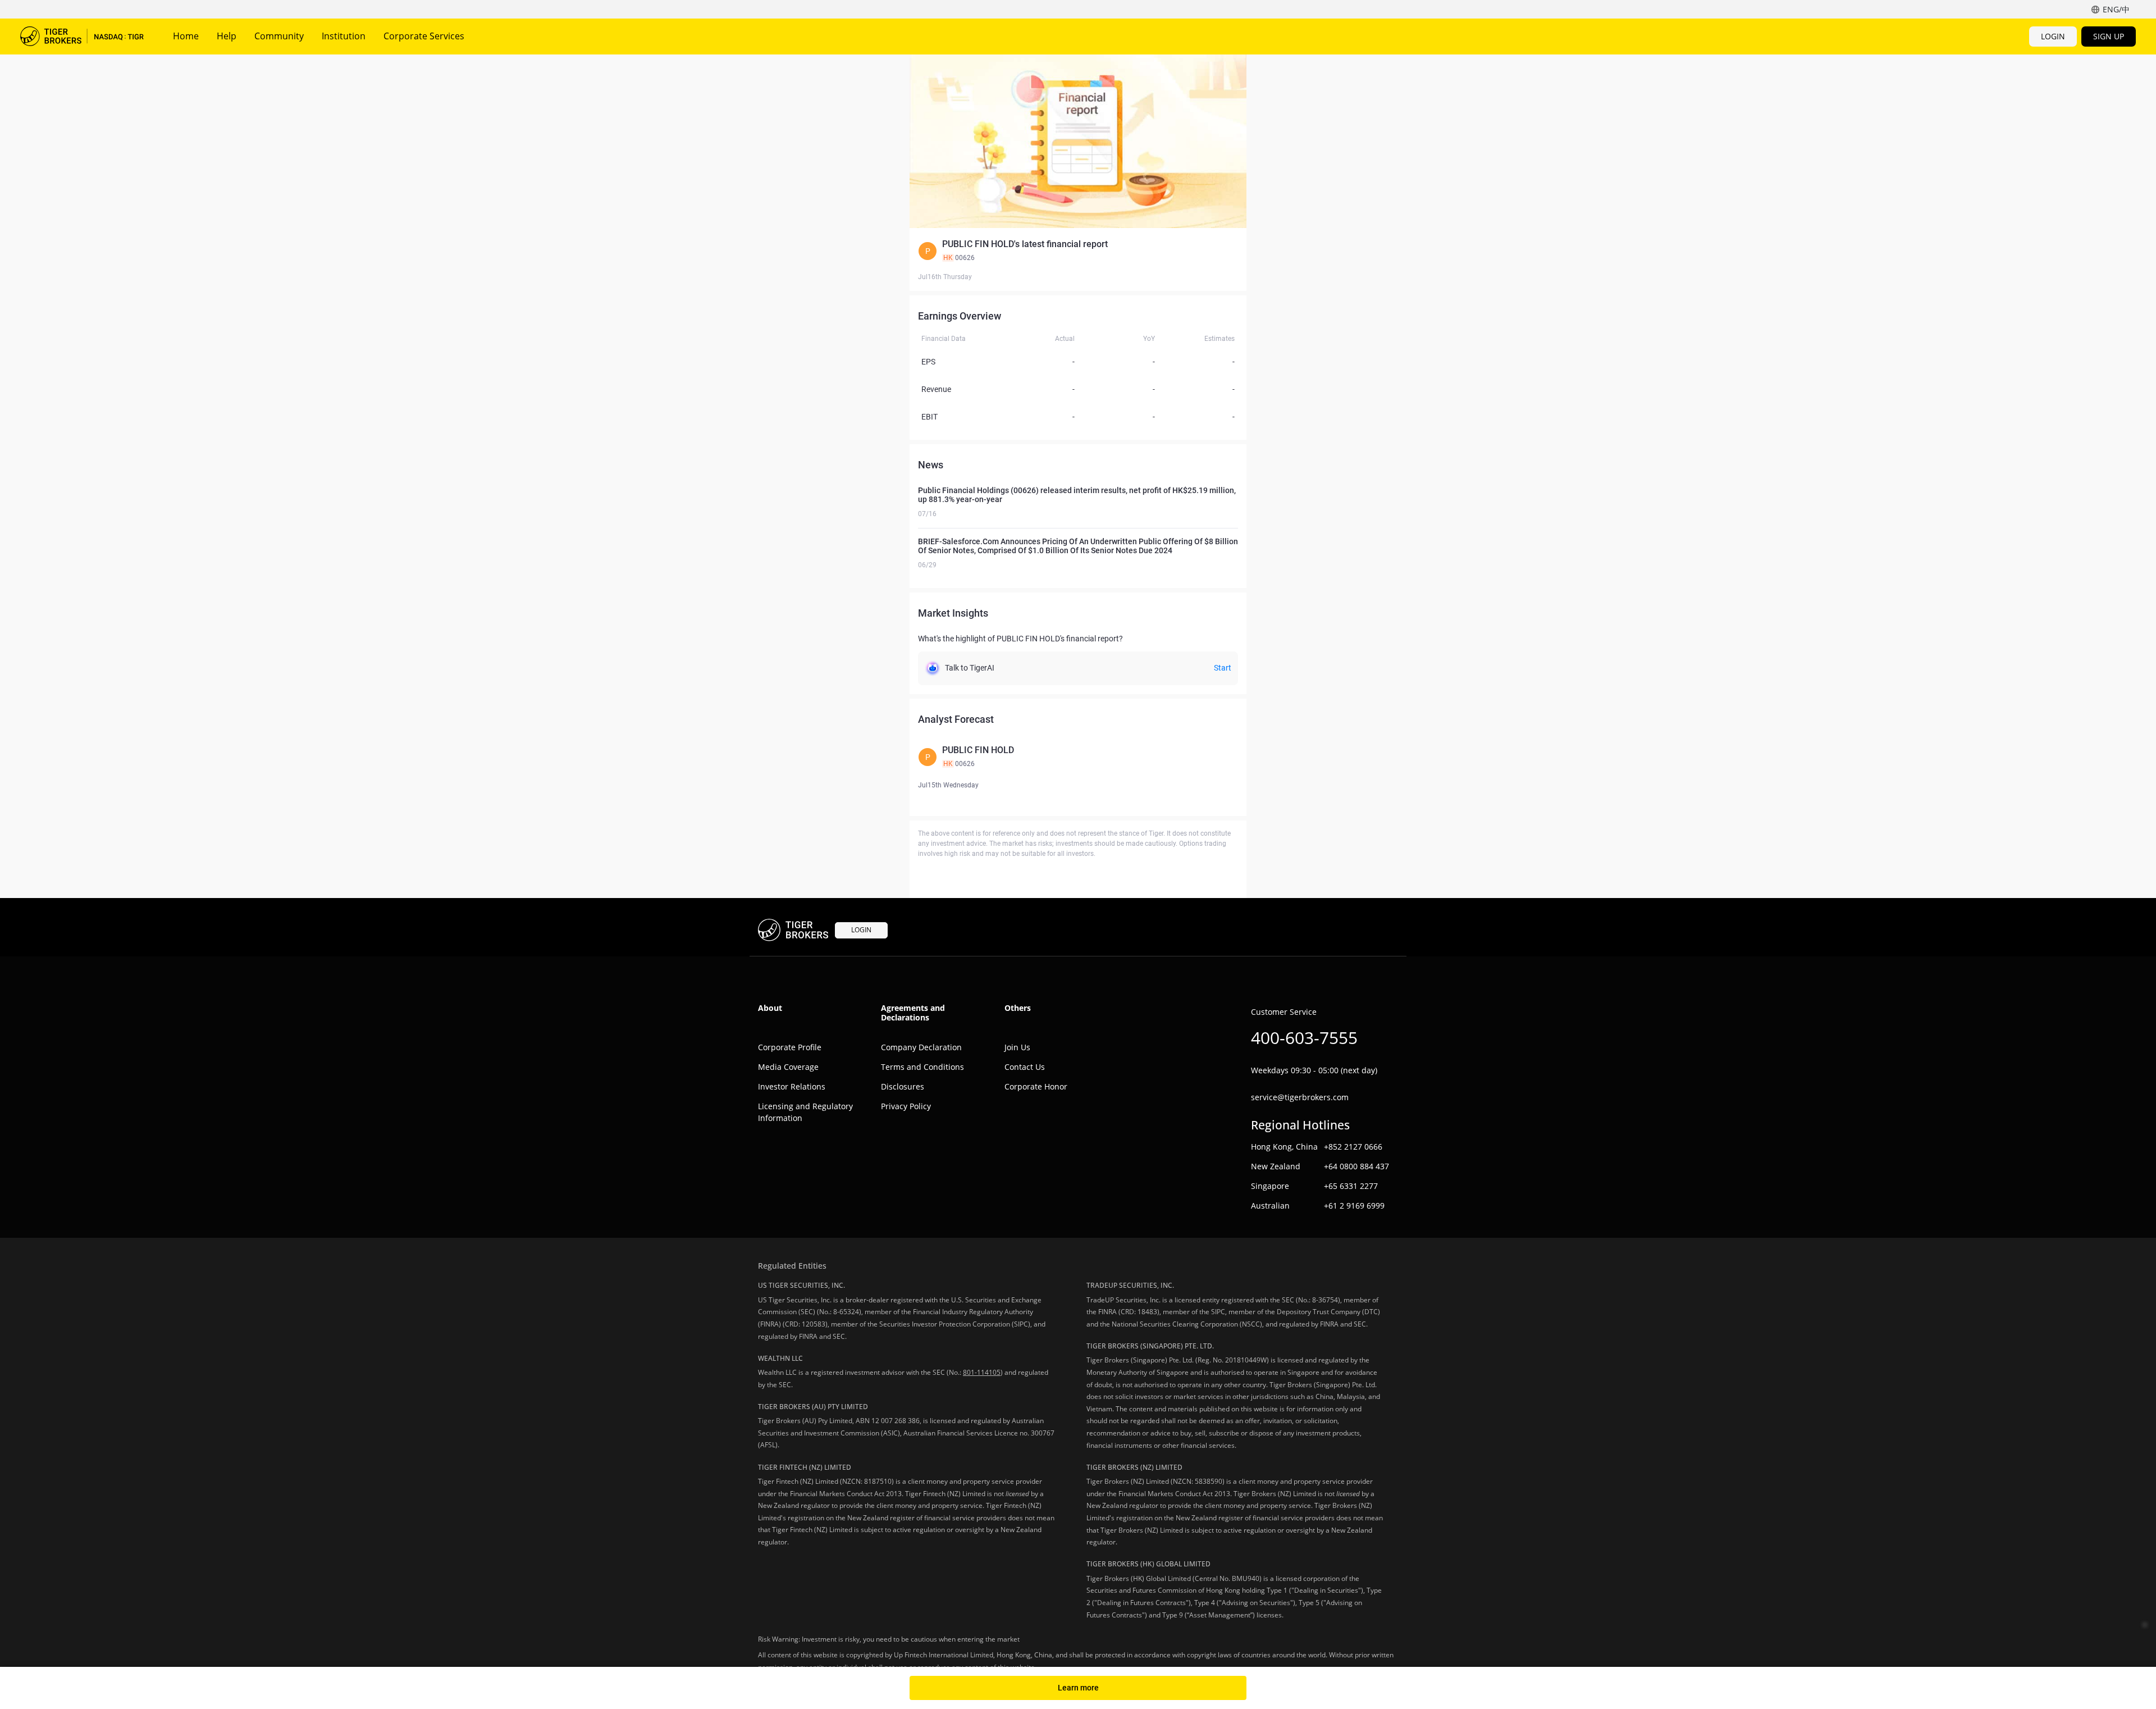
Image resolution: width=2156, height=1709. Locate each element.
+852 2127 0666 (1353, 1147)
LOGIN (2053, 36)
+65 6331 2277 (1351, 1186)
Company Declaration (921, 1047)
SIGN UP (2109, 36)
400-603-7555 (1304, 1038)
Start (1223, 668)
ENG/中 (2116, 9)
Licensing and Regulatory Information (805, 1112)
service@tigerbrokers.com (1300, 1097)
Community (279, 36)
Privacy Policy (906, 1106)
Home (186, 36)
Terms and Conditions (922, 1067)
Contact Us (1025, 1067)
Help (227, 36)
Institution (344, 36)
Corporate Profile (790, 1047)
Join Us (1017, 1047)
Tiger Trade (82, 37)
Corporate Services (424, 36)
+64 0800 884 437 (1356, 1166)
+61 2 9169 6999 (1354, 1206)
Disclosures (903, 1086)
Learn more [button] (1078, 1688)
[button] (1078, 251)
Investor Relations (792, 1086)
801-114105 (982, 1372)
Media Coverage (788, 1067)
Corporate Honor (1036, 1086)
